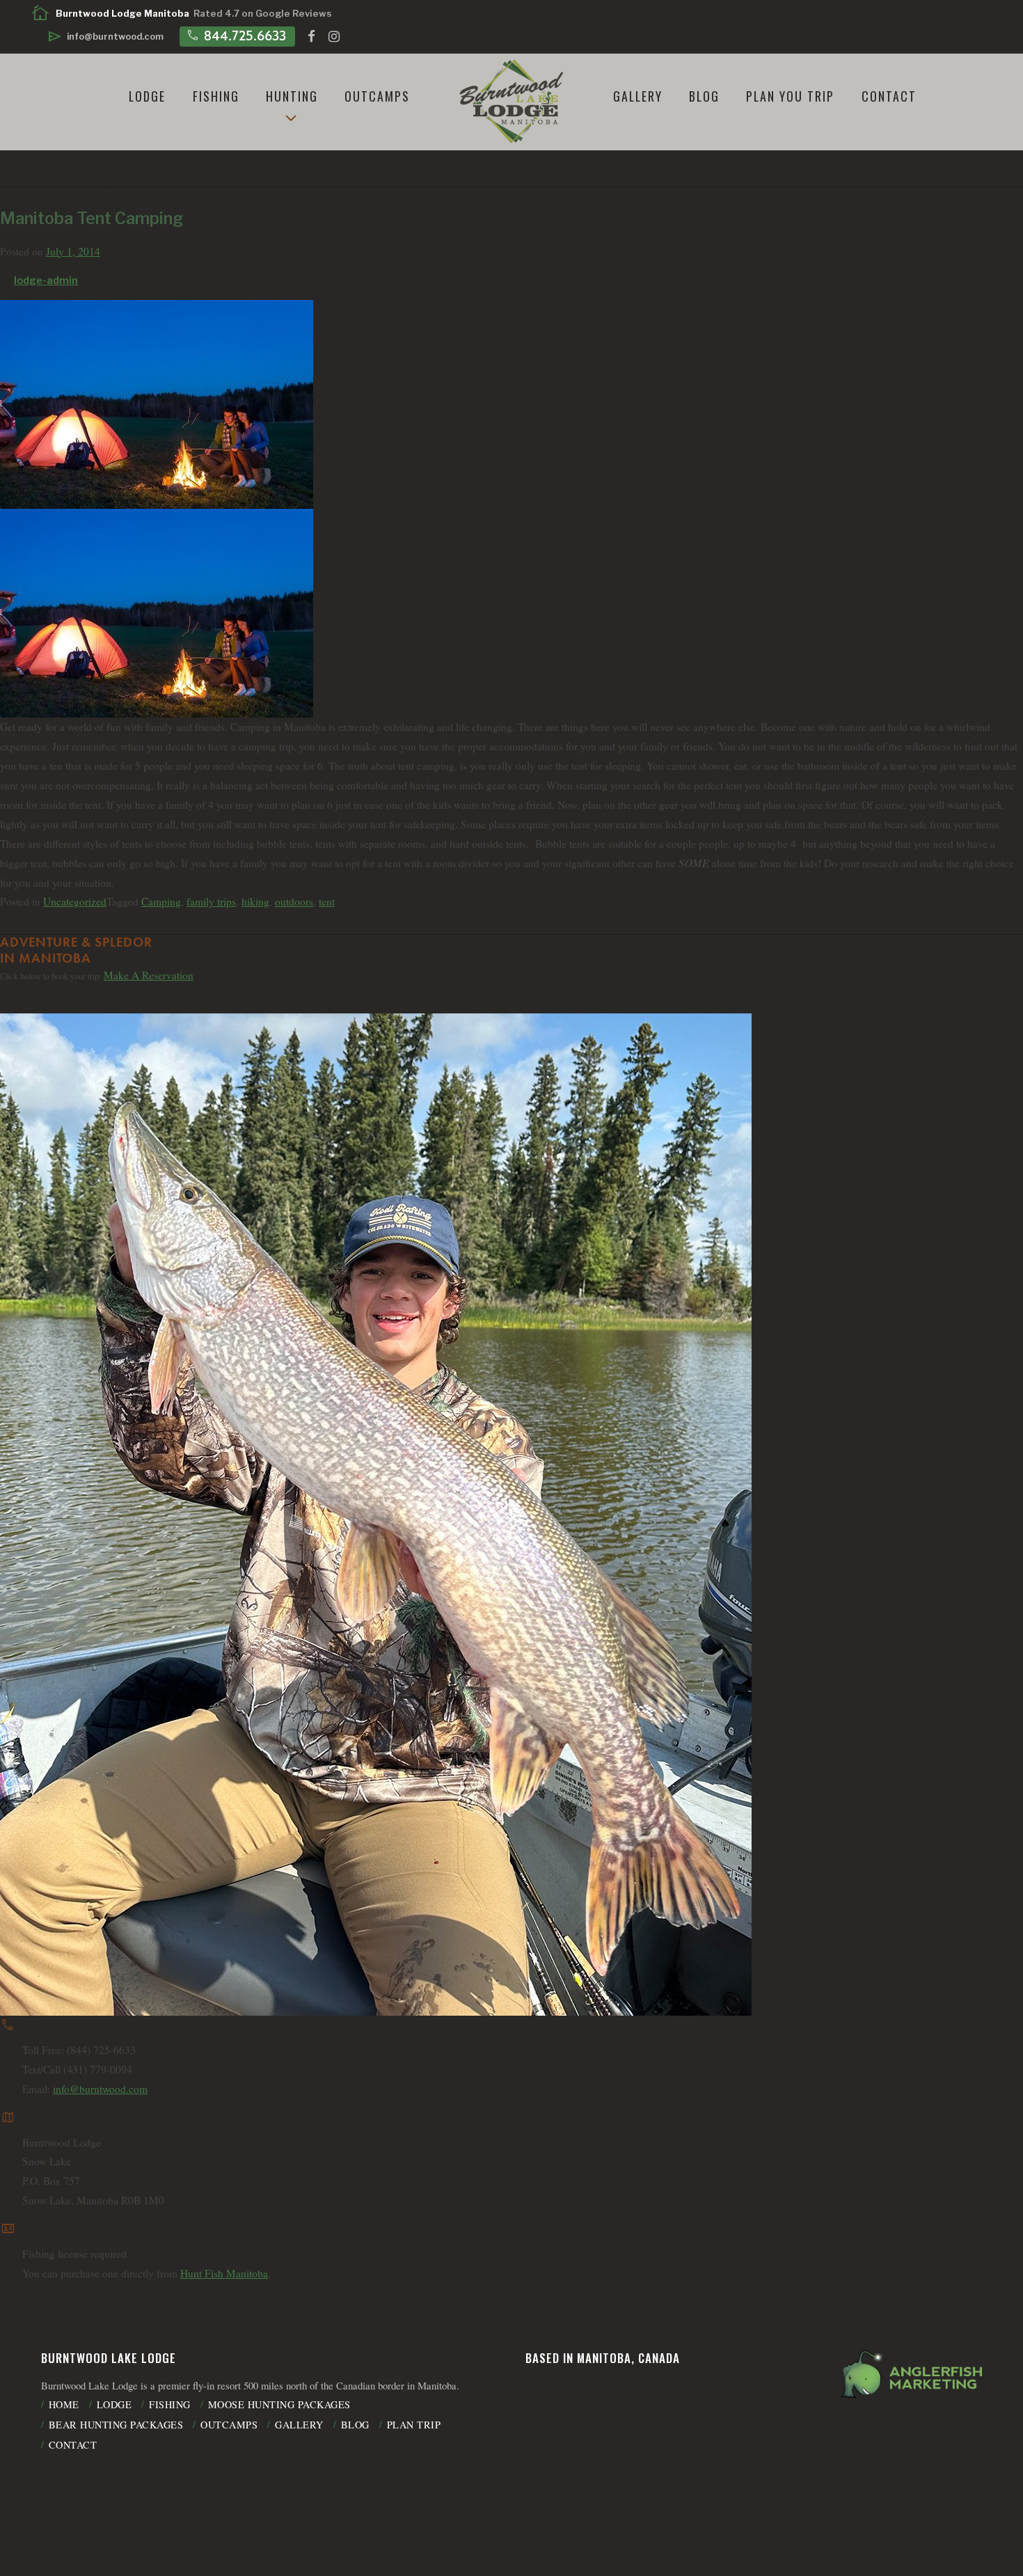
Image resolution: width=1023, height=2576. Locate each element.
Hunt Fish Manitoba (224, 2273)
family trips (211, 901)
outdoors (294, 901)
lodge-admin (46, 280)
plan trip (414, 2425)
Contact (889, 96)
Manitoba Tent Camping (92, 219)
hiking (255, 901)
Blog (704, 96)
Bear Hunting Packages (116, 2425)
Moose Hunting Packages (279, 2404)
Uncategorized (75, 901)
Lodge (147, 96)
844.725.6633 (236, 35)
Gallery (638, 96)
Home (64, 2404)
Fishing (216, 96)
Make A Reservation (149, 975)
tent (327, 901)
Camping (161, 901)
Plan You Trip (790, 96)
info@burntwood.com (100, 2089)
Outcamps (377, 96)
